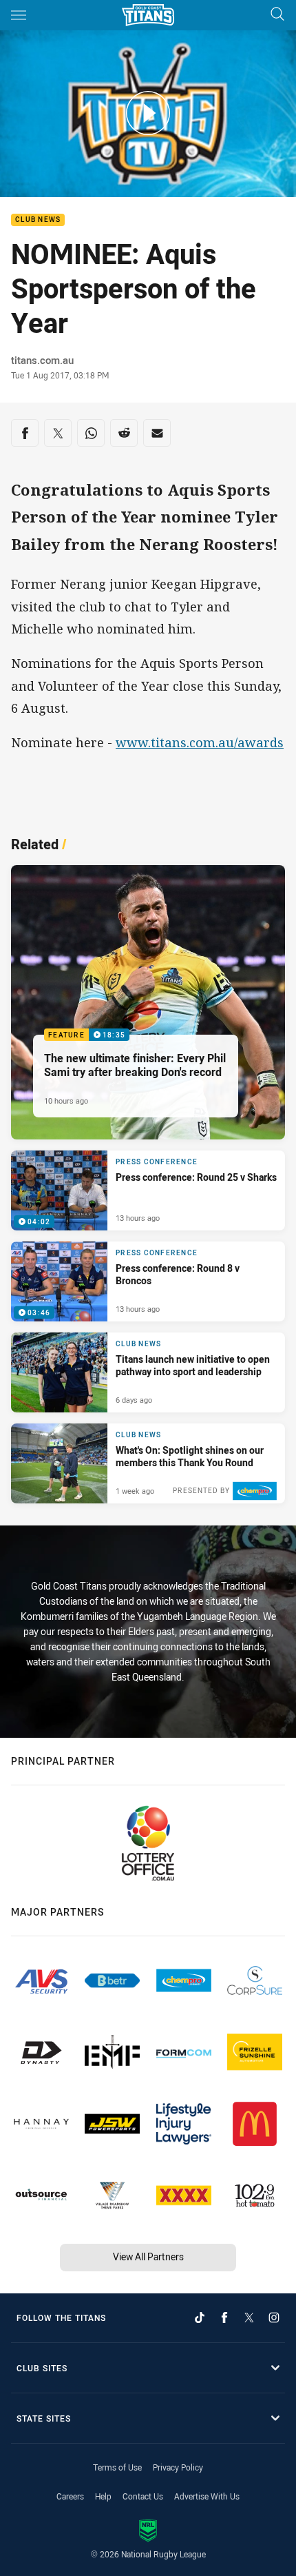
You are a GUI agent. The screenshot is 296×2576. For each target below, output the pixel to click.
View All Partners (148, 2256)
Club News (38, 220)
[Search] (277, 15)
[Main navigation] (19, 15)
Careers (70, 2496)
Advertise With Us (207, 2496)
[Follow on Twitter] (249, 2318)
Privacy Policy (178, 2467)
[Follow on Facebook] (224, 2318)
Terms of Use (117, 2467)
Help (103, 2496)
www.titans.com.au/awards (200, 742)
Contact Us (143, 2496)
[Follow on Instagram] (274, 2318)
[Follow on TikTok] (200, 2318)
